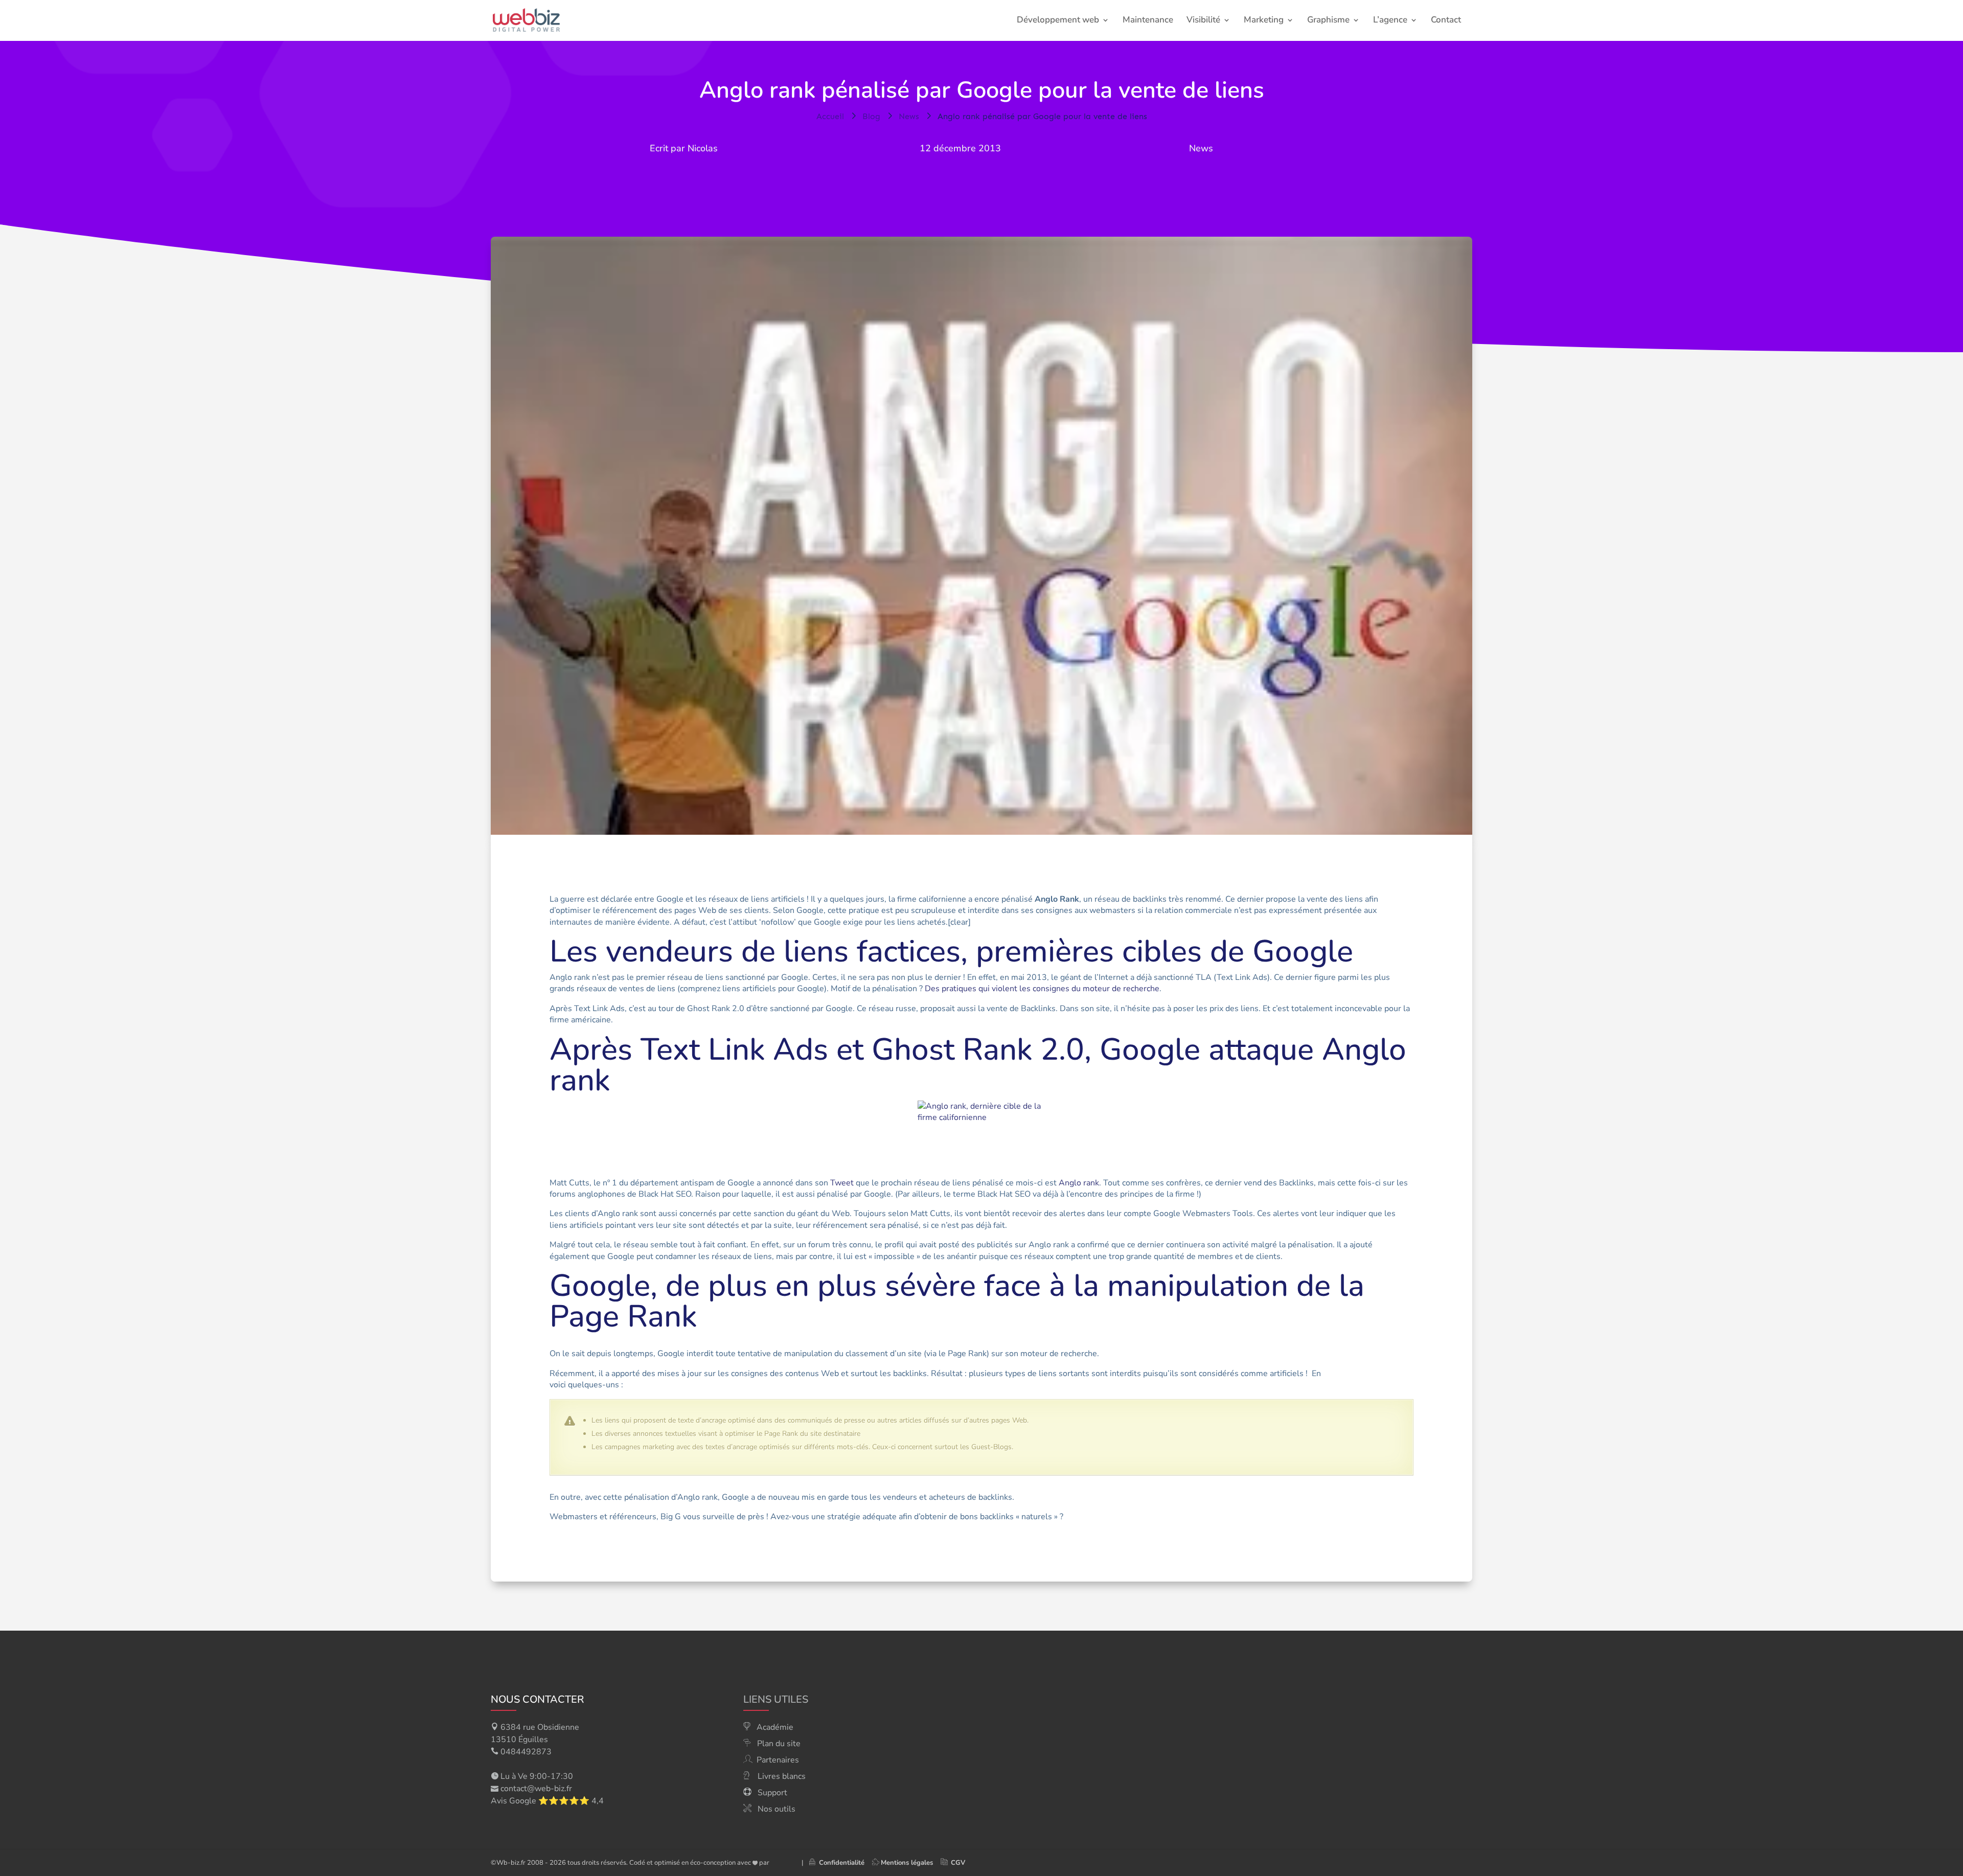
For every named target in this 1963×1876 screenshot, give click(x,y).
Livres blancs (782, 1776)
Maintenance (1148, 21)
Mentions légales (907, 1863)
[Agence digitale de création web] (782, 1863)
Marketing (1264, 21)
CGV (958, 1863)
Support (772, 1793)
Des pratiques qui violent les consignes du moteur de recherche (1042, 989)
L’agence (1390, 21)
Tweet (842, 1183)
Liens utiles (776, 1699)
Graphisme (1328, 21)
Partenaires (778, 1760)
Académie (775, 1727)
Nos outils (777, 1809)
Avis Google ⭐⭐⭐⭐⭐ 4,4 (547, 1801)
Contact (1446, 21)
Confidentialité (840, 1863)
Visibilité (1203, 21)
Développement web (1058, 21)
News (1201, 148)
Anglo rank (1079, 1183)
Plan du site (779, 1744)
